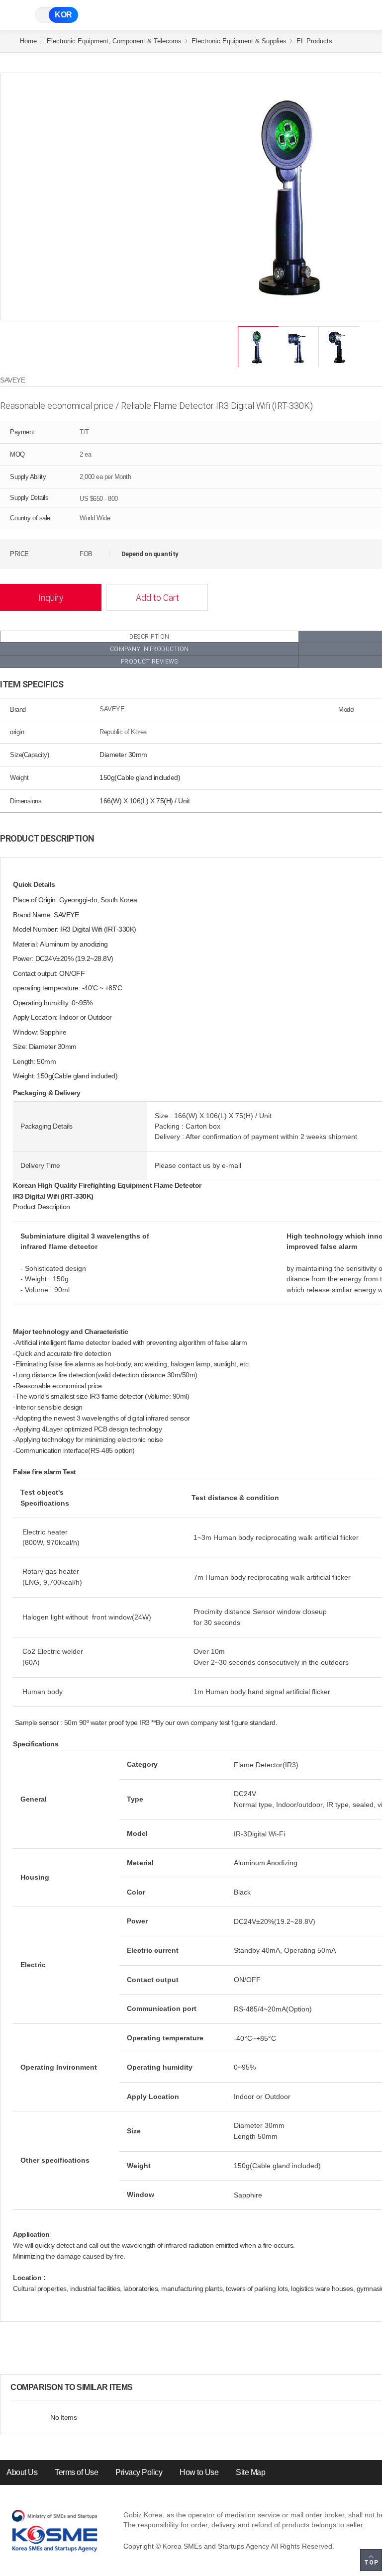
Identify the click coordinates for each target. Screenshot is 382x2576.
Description (149, 637)
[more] (141, 2387)
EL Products (314, 41)
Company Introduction (149, 649)
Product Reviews (149, 662)
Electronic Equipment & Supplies (239, 41)
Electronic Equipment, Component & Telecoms (114, 41)
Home (28, 41)
